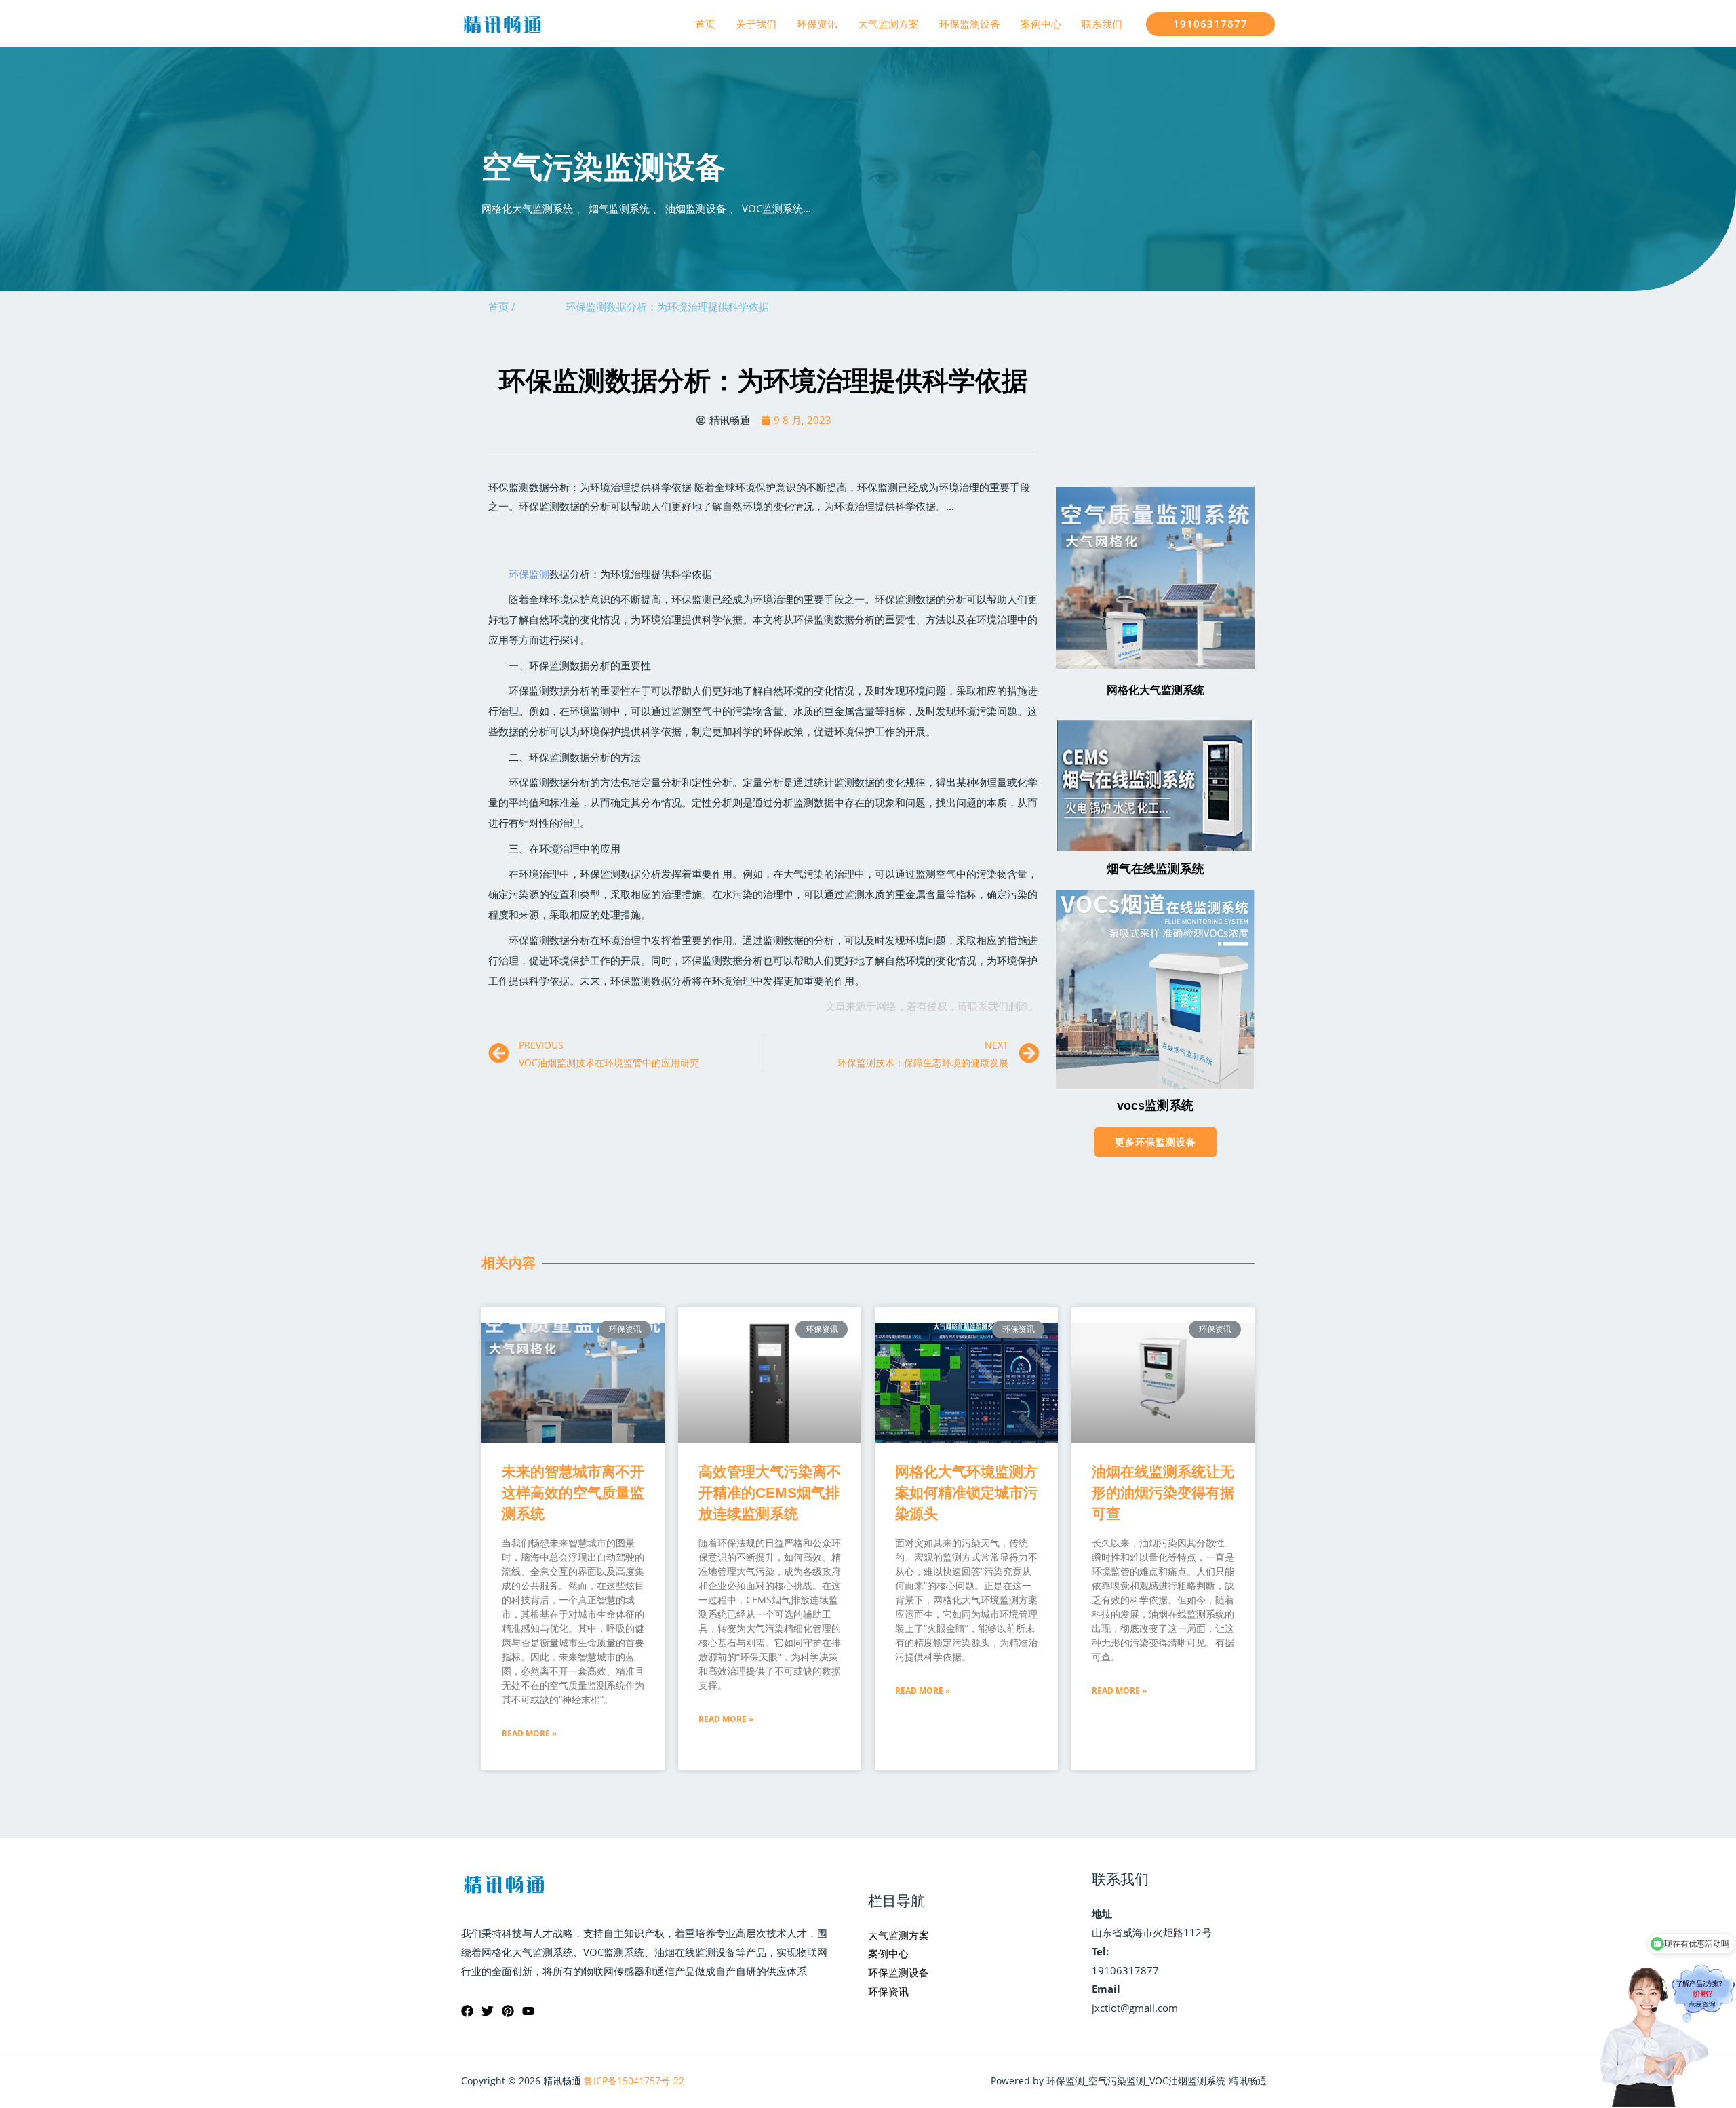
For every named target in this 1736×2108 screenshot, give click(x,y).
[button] (1156, 1142)
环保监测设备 (970, 24)
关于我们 (756, 24)
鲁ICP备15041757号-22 (634, 2081)
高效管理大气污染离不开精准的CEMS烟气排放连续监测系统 (770, 1492)
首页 (705, 24)
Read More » (529, 1733)
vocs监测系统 (1155, 1106)
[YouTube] (528, 2011)
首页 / (502, 307)
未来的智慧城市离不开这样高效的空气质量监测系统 (573, 1492)
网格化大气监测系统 (1156, 690)
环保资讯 (817, 24)
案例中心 (1041, 24)
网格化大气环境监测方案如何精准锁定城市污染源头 (966, 1492)
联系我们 (1102, 24)
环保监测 (529, 574)
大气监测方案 (888, 24)
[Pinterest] (508, 2011)
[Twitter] (488, 2011)
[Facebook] (467, 2011)
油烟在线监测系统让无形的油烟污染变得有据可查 (1163, 1492)
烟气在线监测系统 (1156, 869)
